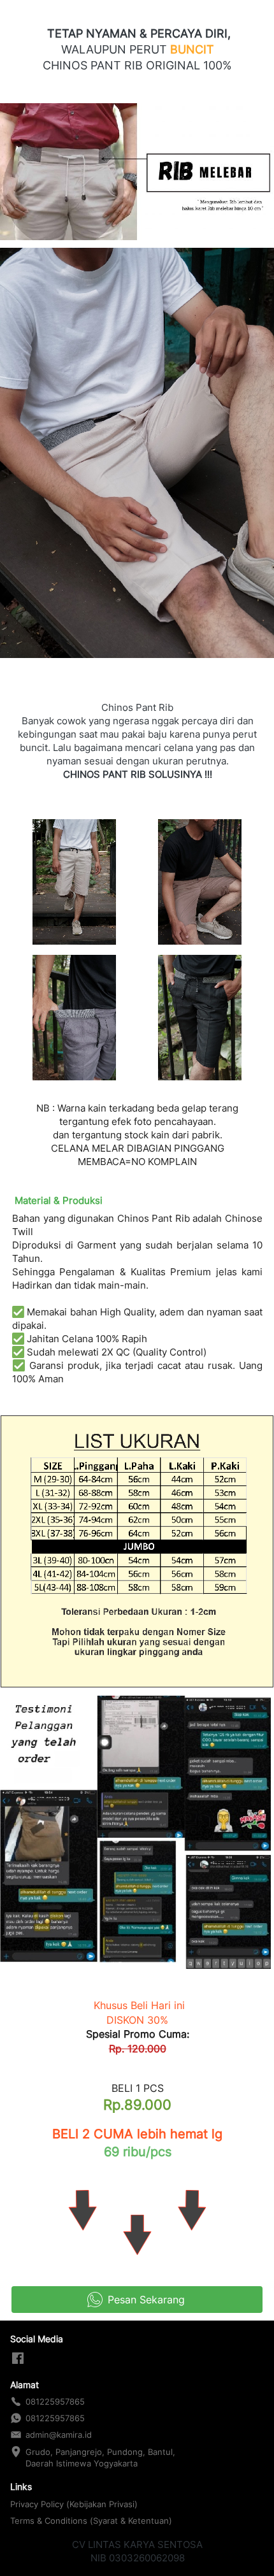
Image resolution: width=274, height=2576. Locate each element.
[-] (18, 2359)
